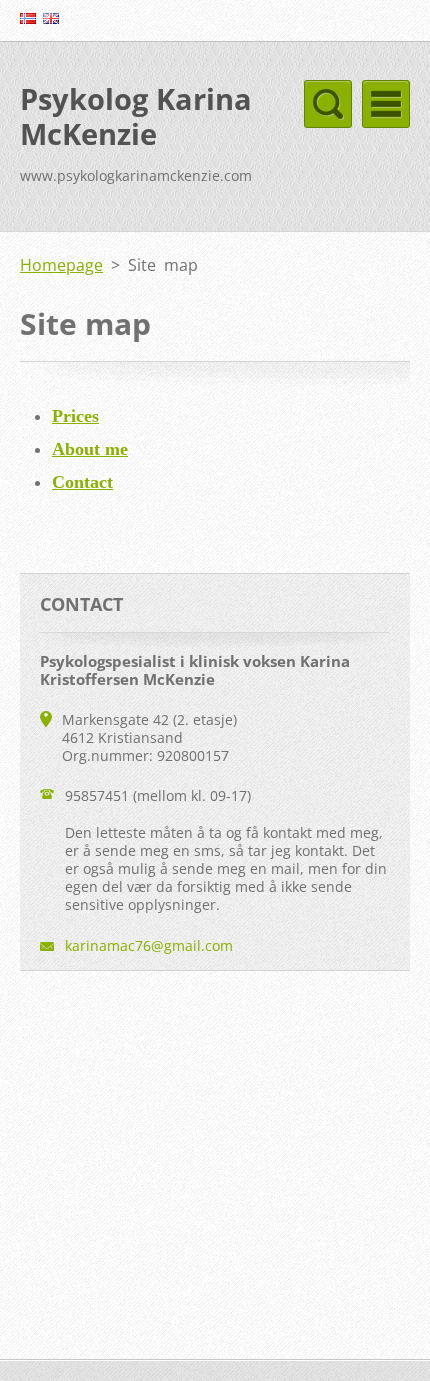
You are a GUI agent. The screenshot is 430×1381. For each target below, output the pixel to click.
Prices (75, 416)
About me (90, 449)
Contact (82, 482)
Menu (386, 104)
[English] (51, 18)
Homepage (61, 265)
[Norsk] (28, 18)
